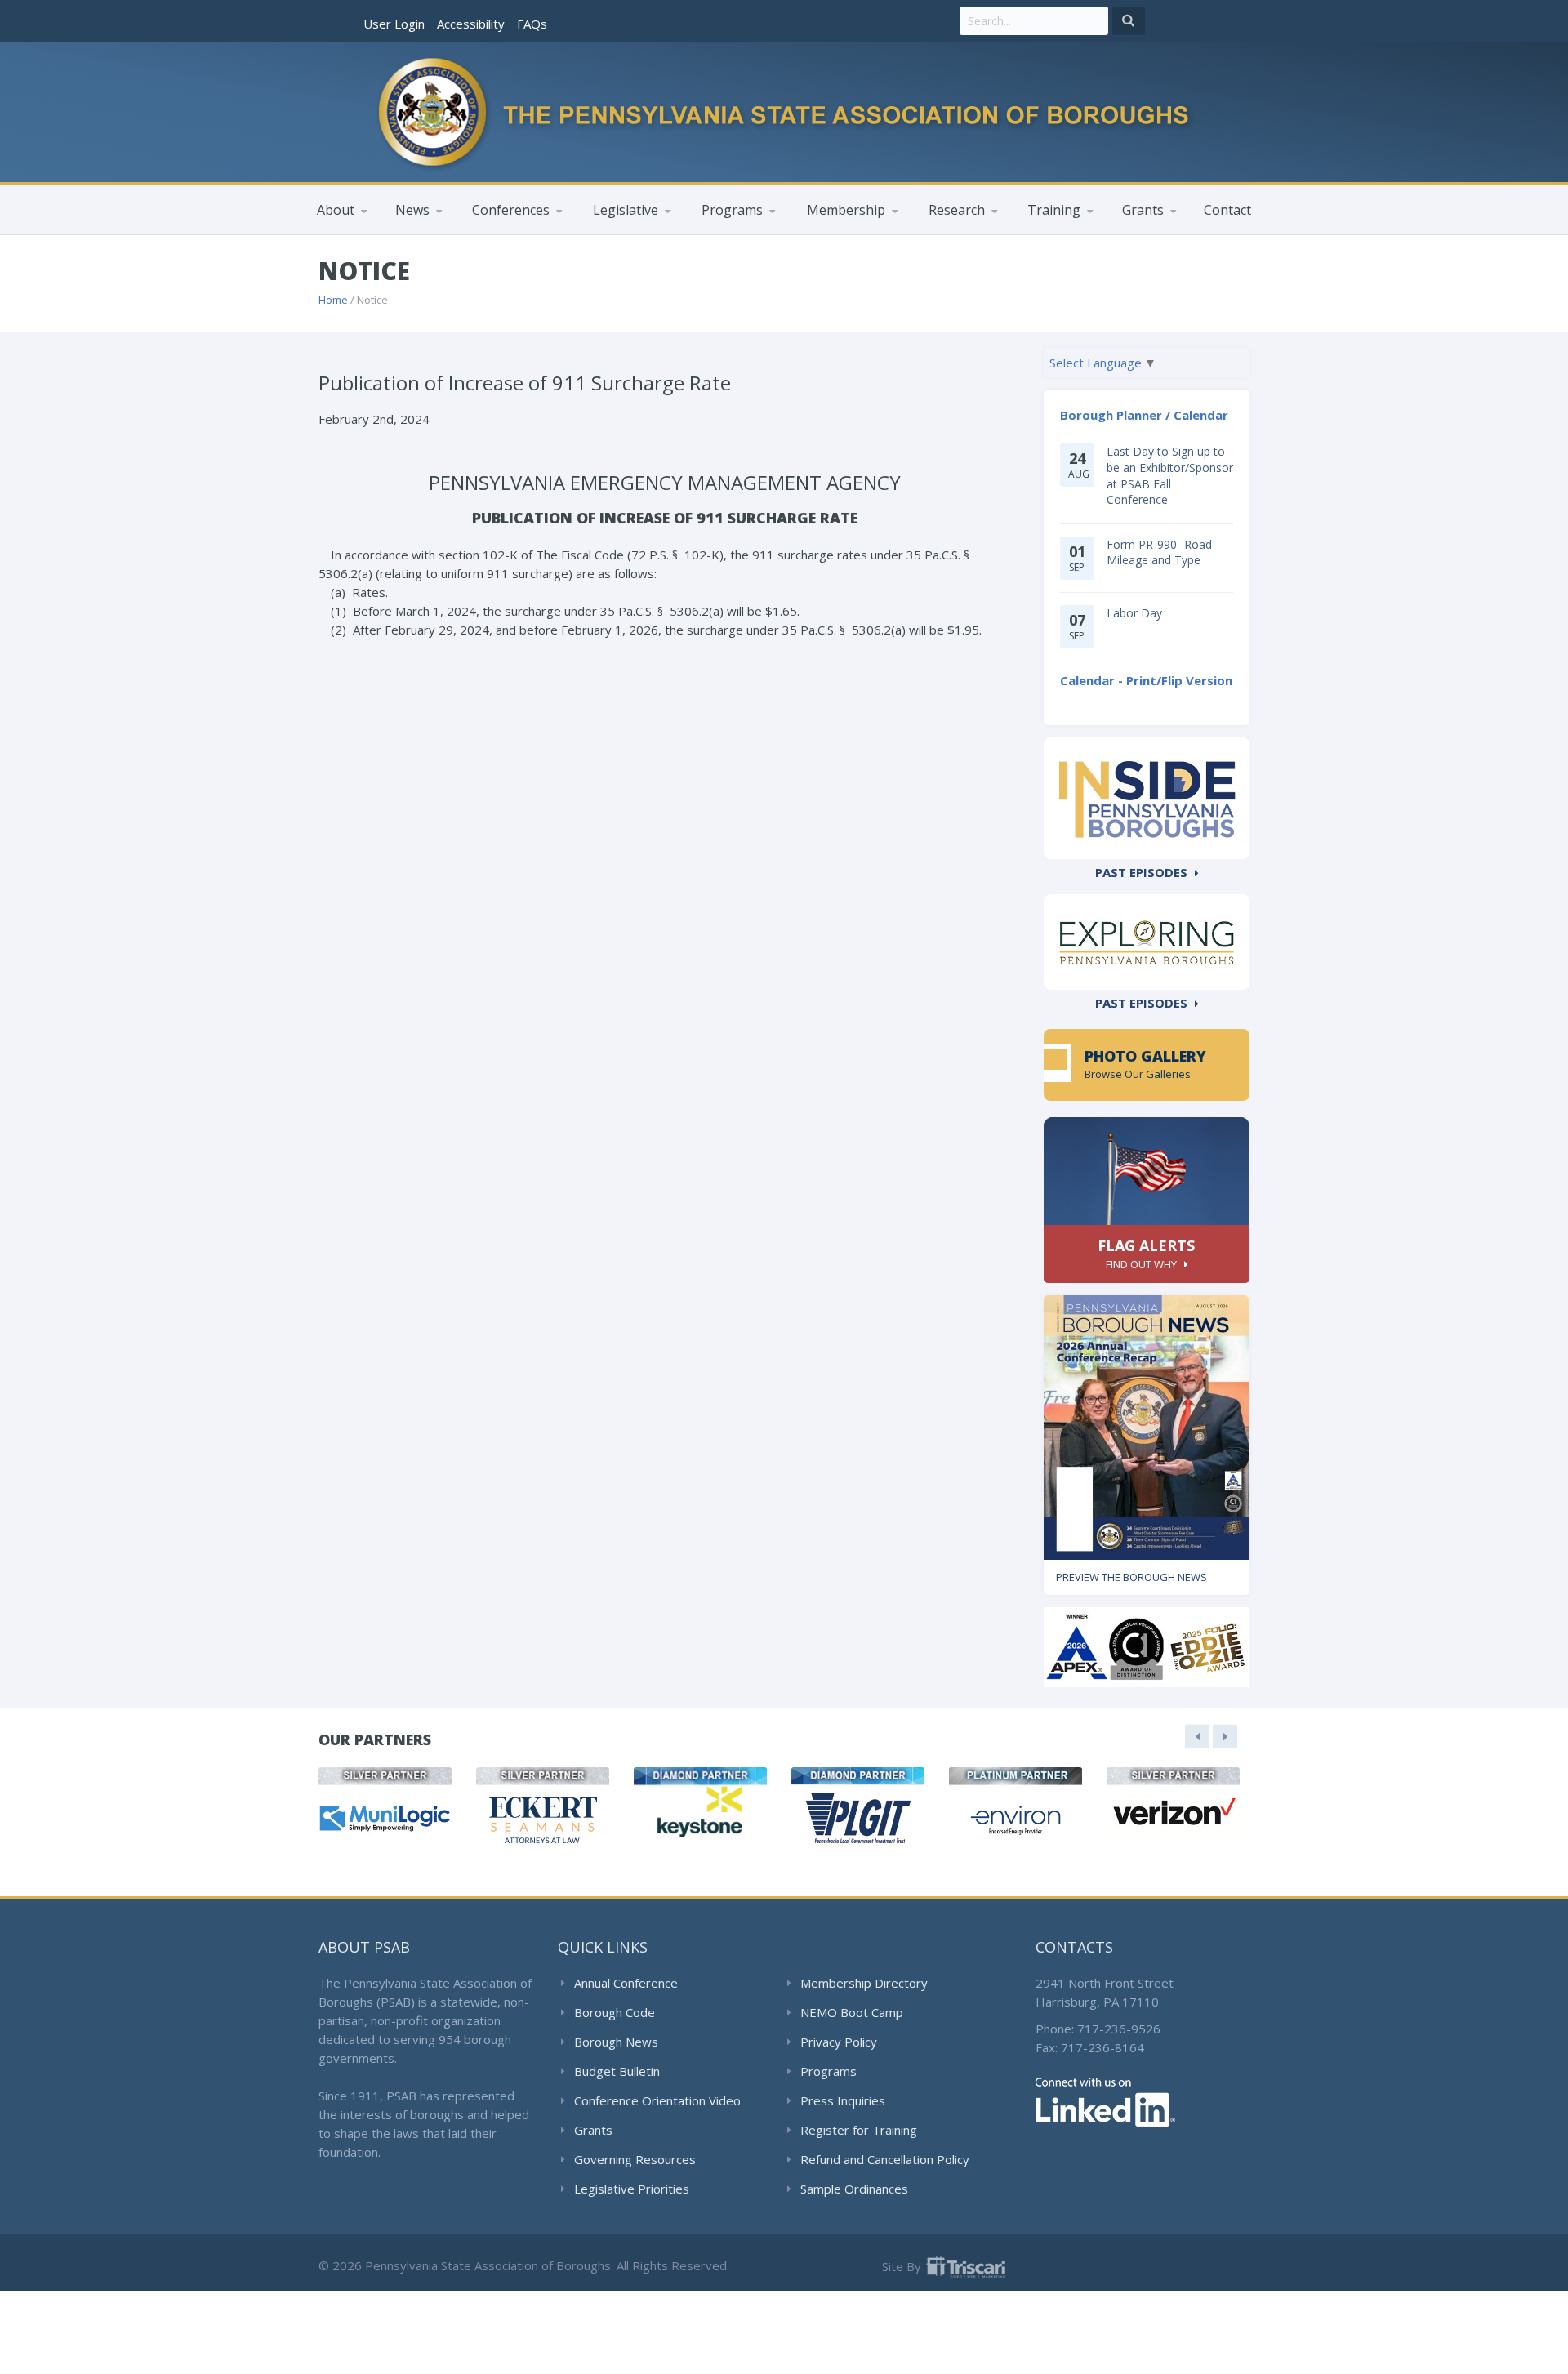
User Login (394, 24)
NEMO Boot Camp (852, 2012)
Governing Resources (635, 2159)
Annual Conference (626, 1983)
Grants (593, 2130)
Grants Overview (1169, 234)
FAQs (532, 24)
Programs (829, 2071)
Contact (1227, 210)
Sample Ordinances (854, 2189)
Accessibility (471, 24)
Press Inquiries (843, 2100)
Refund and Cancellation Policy (885, 2159)
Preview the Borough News (1131, 1577)
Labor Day (1134, 613)
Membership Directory (864, 1983)
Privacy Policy (839, 2042)
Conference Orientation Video (657, 2100)
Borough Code (615, 2012)
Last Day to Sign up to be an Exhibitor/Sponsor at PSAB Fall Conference (1170, 475)
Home (333, 300)
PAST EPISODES (1141, 872)
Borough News (616, 2042)
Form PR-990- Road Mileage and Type (1159, 552)
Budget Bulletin (617, 2071)
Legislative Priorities (632, 2189)
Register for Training (859, 2130)
